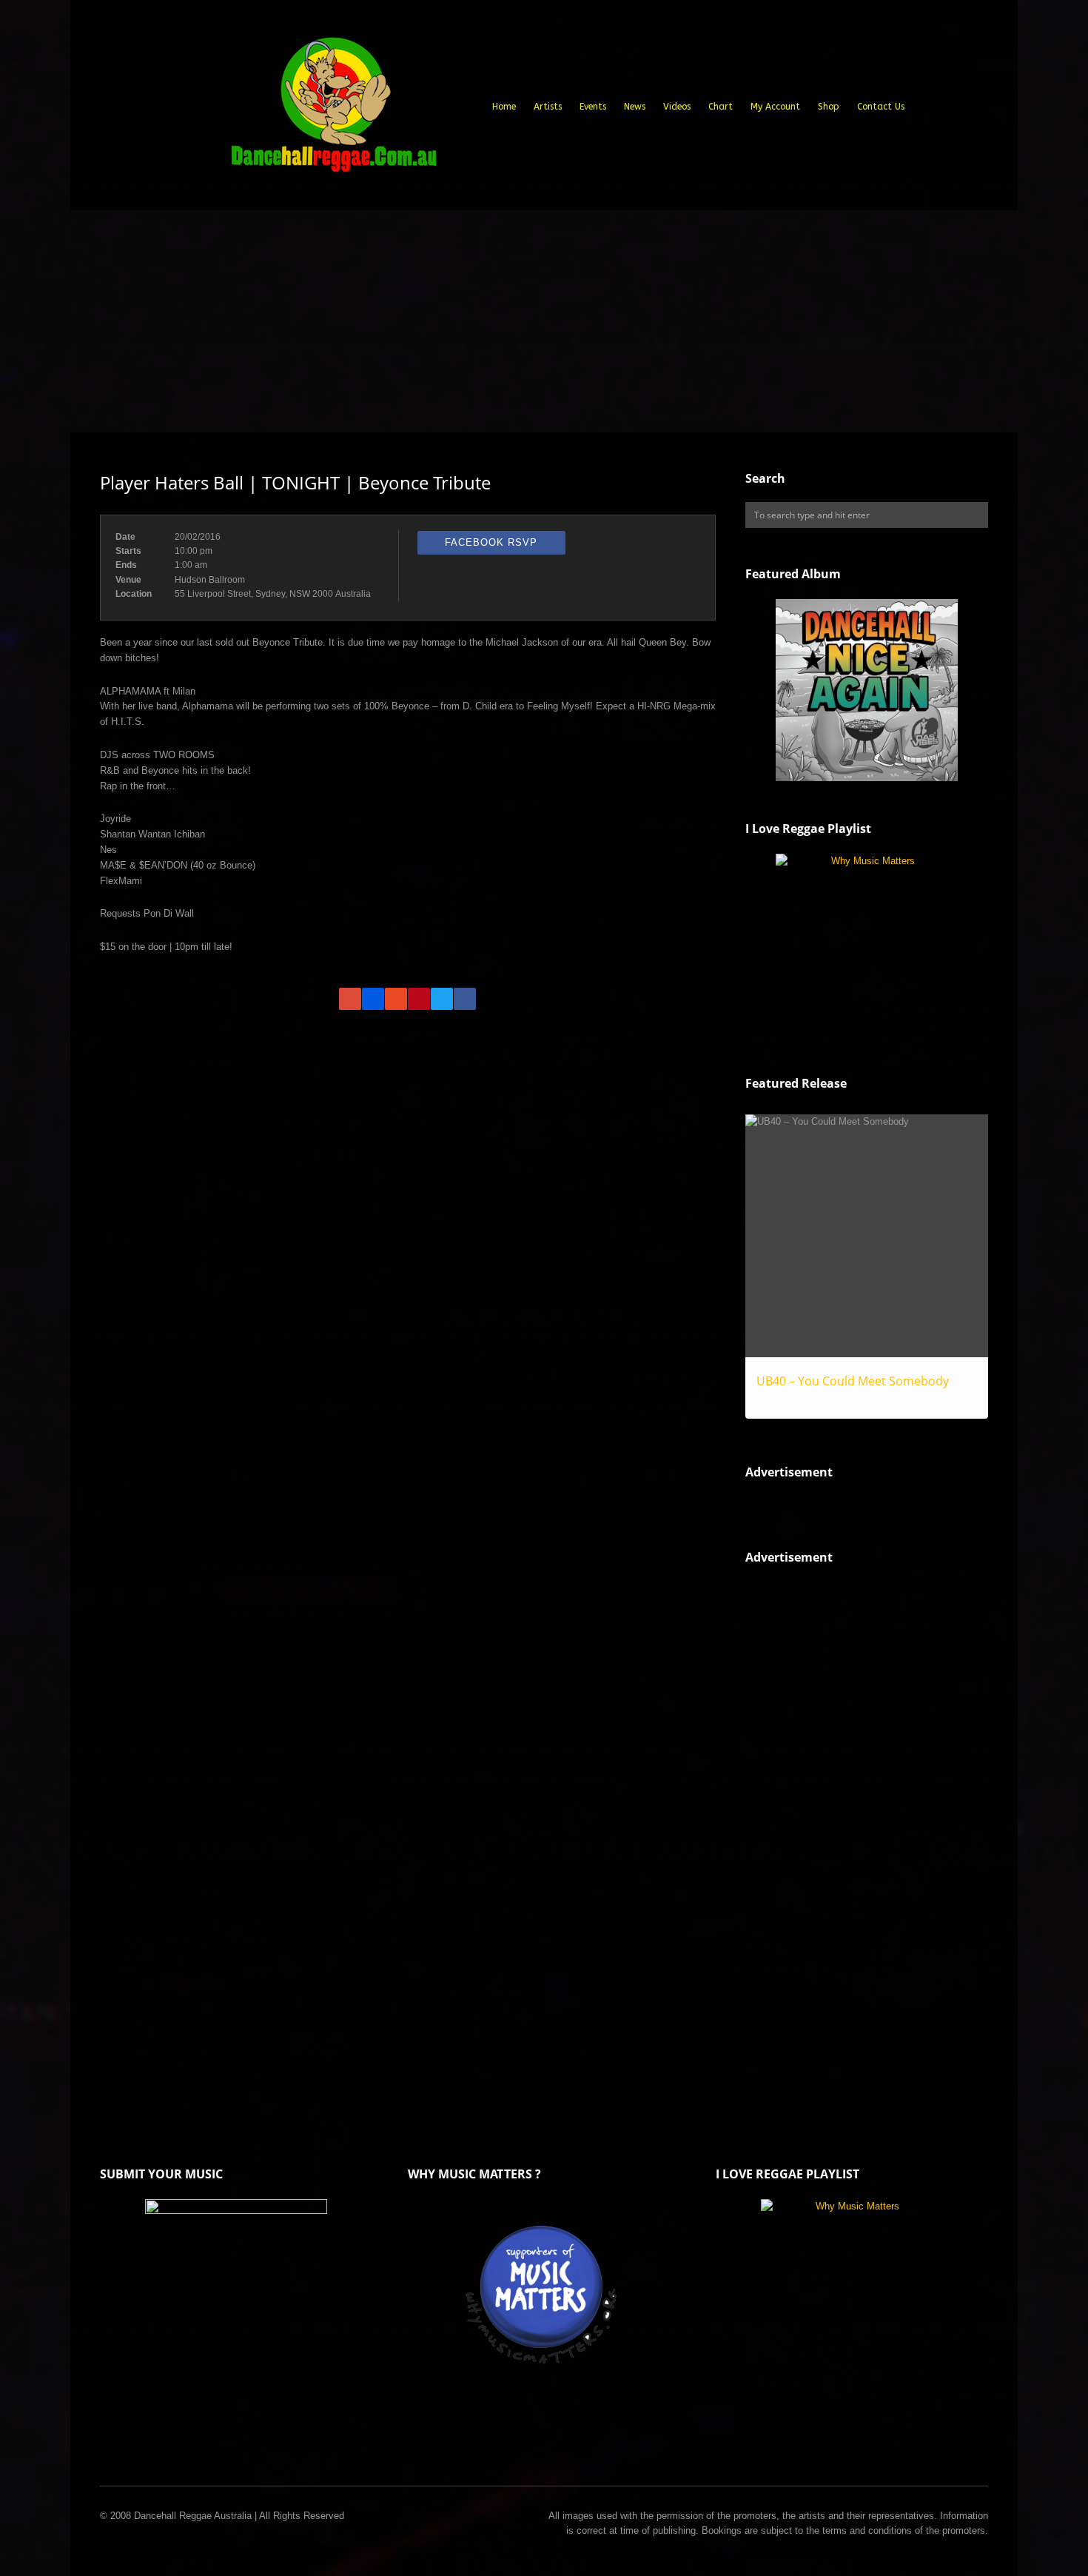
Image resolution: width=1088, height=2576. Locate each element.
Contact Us (881, 107)
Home (504, 107)
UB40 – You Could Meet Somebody (853, 1381)
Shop (829, 107)
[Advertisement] (544, 321)
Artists (548, 107)
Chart (721, 107)
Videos (677, 107)
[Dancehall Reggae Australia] (333, 110)
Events (593, 107)
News (635, 107)
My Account (775, 107)
